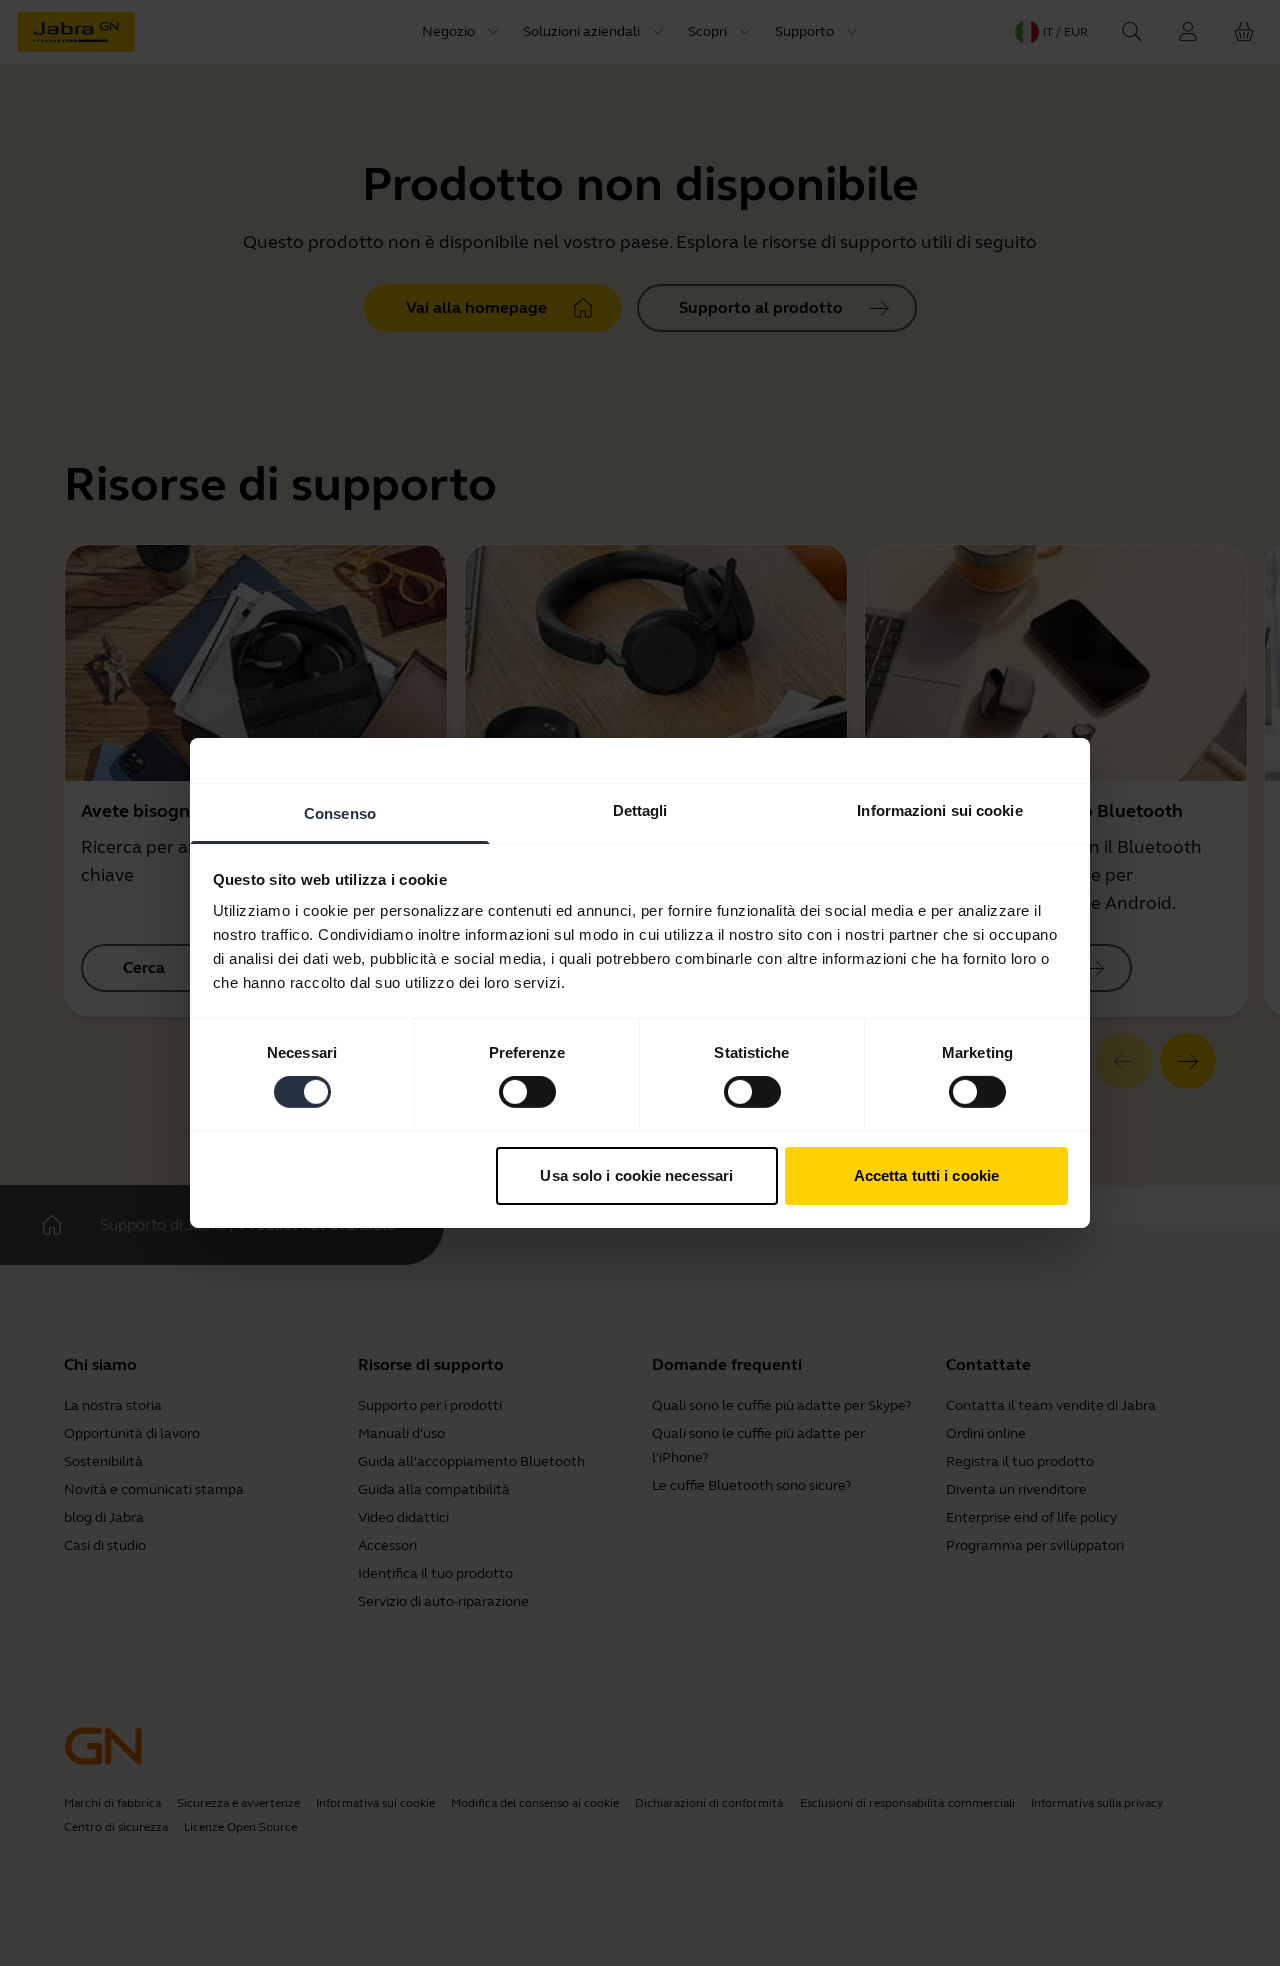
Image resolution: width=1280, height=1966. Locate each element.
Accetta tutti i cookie (926, 1175)
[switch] (527, 1092)
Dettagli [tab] (640, 810)
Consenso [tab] (340, 813)
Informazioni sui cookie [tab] (939, 810)
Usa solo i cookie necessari (636, 1175)
